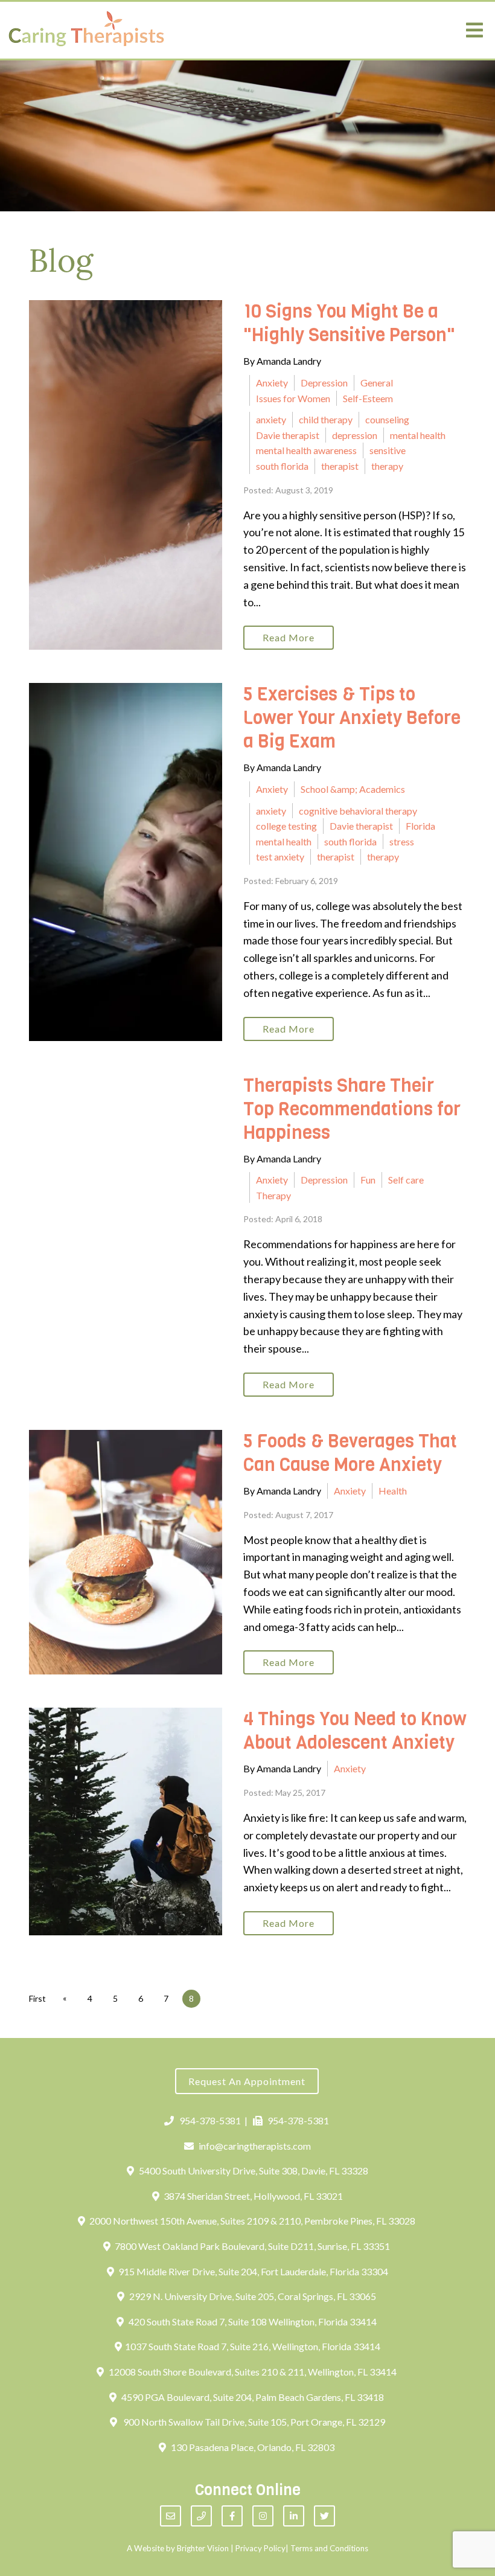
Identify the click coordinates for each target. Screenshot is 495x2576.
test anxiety (280, 857)
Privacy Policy (260, 2548)
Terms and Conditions (329, 2548)
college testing (286, 826)
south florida (282, 466)
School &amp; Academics (353, 789)
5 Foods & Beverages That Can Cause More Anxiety (350, 1453)
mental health (418, 435)
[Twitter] (324, 2516)
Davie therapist (288, 435)
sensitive (388, 450)
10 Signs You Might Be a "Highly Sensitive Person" (349, 323)
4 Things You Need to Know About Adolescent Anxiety (355, 1731)
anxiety (271, 419)
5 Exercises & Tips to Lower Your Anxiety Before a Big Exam (352, 718)
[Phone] (201, 2516)
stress (402, 841)
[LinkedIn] (294, 2516)
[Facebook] (232, 2516)
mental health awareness (306, 450)
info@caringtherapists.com (255, 2146)
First (37, 1998)
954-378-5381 (210, 2120)
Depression (324, 383)
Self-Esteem (368, 398)
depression (355, 435)
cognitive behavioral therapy (358, 811)
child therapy (326, 419)
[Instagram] (263, 2516)
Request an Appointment (247, 2081)
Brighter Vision (203, 2548)
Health (393, 1491)
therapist (340, 466)
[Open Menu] (474, 30)
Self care (406, 1180)
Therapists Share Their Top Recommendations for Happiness (352, 1109)
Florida (420, 826)
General (377, 383)
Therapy (273, 1195)
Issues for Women (293, 398)
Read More (289, 637)
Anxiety (272, 383)
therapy (387, 466)
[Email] (171, 2516)
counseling (387, 419)
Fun (368, 1180)
